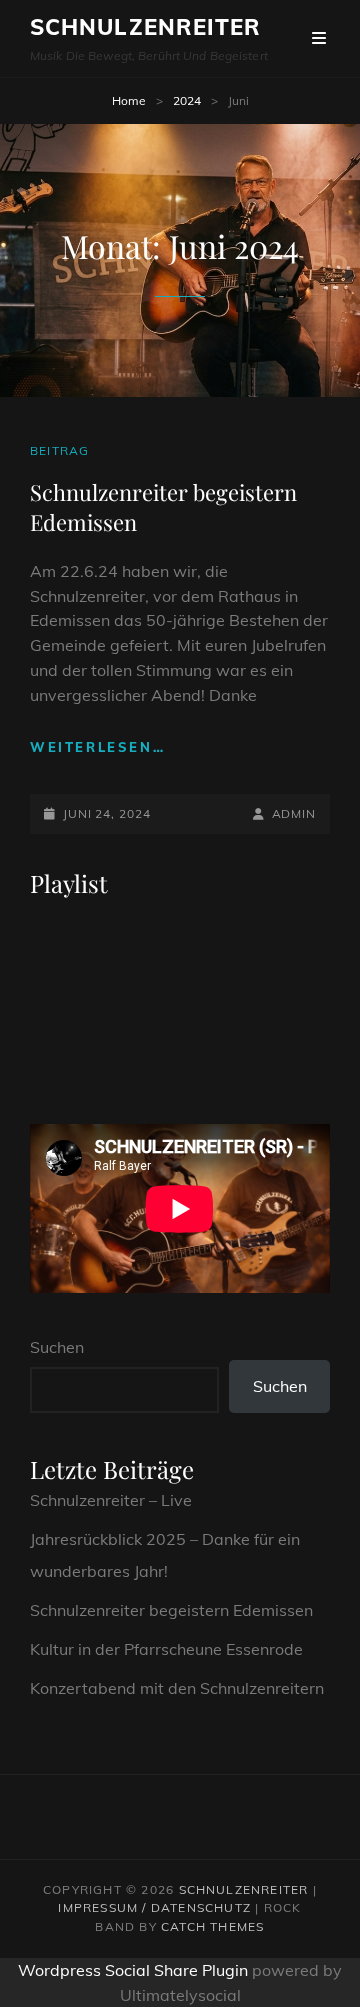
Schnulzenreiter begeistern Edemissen (171, 1610)
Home (129, 100)
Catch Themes (212, 1926)
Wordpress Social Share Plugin (135, 1970)
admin (294, 813)
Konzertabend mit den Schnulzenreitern (177, 1688)
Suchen (57, 1347)
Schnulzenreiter (146, 27)
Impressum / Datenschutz (154, 1907)
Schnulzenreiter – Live (111, 1500)
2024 (187, 100)
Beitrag (59, 450)
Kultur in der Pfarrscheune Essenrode (166, 1649)
